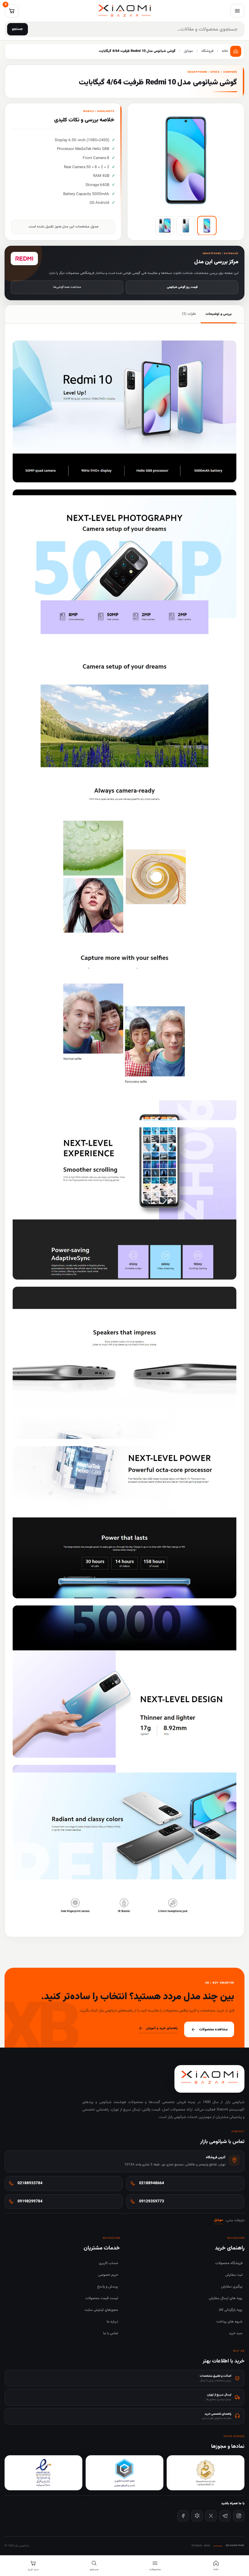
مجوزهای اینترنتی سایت (101, 2310)
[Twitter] (211, 2516)
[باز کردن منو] (237, 11)
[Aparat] (197, 2516)
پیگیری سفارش (232, 2287)
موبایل (219, 2220)
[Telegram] (225, 2516)
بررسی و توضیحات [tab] (219, 314)
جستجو (18, 29)
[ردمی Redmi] (24, 259)
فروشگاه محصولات (229, 2263)
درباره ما (112, 2322)
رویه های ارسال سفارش (226, 2298)
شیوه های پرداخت (229, 2322)
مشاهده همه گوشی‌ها (67, 287)
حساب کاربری (108, 2263)
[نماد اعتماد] (43, 2473)
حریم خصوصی (108, 2275)
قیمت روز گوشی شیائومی (182, 287)
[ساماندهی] (206, 2473)
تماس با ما (111, 2333)
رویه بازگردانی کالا (231, 2310)
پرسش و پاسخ (108, 2287)
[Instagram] (239, 2516)
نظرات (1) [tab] (189, 314)
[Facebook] (183, 2516)
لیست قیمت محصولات (102, 2298)
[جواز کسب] (124, 2473)
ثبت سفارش (234, 2275)
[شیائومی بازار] (124, 11)
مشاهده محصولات (213, 2029)
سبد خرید (236, 2333)
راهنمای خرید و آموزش (162, 2028)
